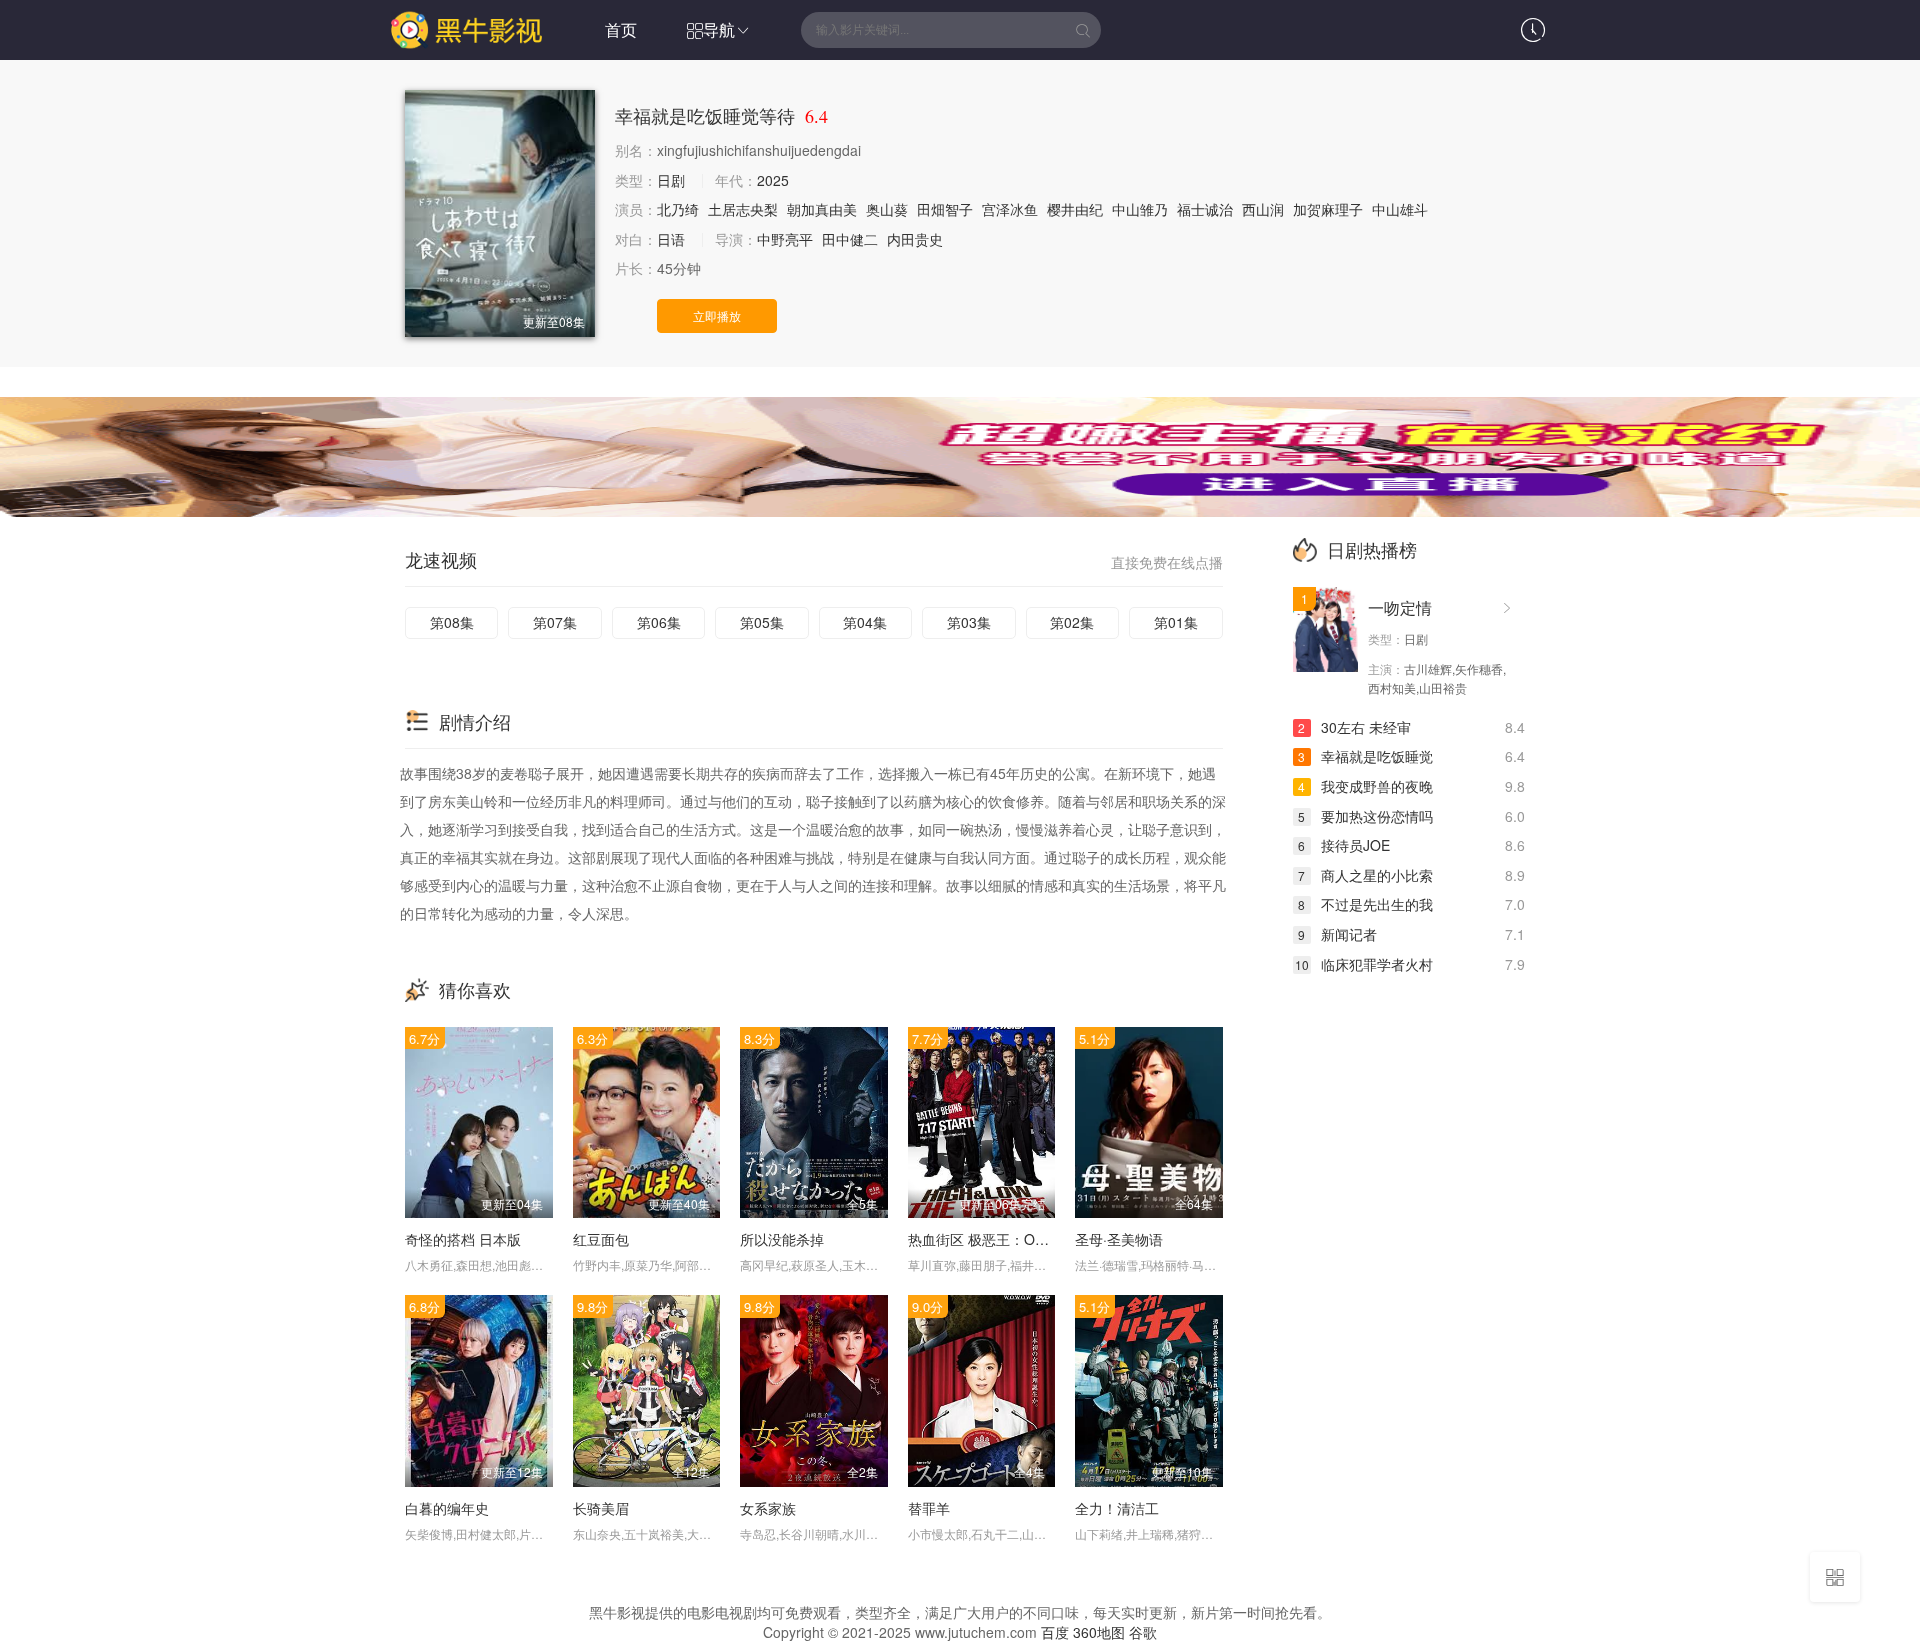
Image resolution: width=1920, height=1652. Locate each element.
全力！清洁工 (1117, 1508)
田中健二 (850, 239)
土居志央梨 (743, 209)
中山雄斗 (1400, 209)
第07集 (555, 622)
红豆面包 (601, 1239)
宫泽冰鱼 (1010, 209)
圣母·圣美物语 (1119, 1239)
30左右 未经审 (1354, 727)
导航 (719, 29)
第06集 (659, 622)
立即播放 (717, 315)
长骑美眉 (601, 1508)
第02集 (1072, 622)
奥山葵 (887, 209)
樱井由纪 (1075, 209)
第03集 (969, 622)
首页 (621, 29)
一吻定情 (1400, 607)
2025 (773, 180)
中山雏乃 (1140, 209)
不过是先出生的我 (1365, 904)
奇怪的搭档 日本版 (463, 1239)
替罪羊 (929, 1508)
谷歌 (1143, 1632)
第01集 (1176, 622)
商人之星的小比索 (1365, 875)
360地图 (1099, 1632)
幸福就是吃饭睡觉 (1365, 756)
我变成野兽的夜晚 (1365, 786)
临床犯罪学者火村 (1364, 964)
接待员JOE (1344, 845)
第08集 (452, 622)
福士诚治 (1205, 209)
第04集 (865, 622)
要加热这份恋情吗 (1365, 816)
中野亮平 (785, 239)
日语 (671, 239)
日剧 (671, 180)
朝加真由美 (822, 209)
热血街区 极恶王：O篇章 (985, 1239)
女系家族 (768, 1508)
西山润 (1263, 209)
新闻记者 (1337, 934)
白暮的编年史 (447, 1508)
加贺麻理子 (1328, 209)
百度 (1055, 1632)
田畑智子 (945, 209)
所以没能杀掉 (782, 1239)
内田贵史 (915, 239)
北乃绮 (678, 209)
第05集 (762, 622)
